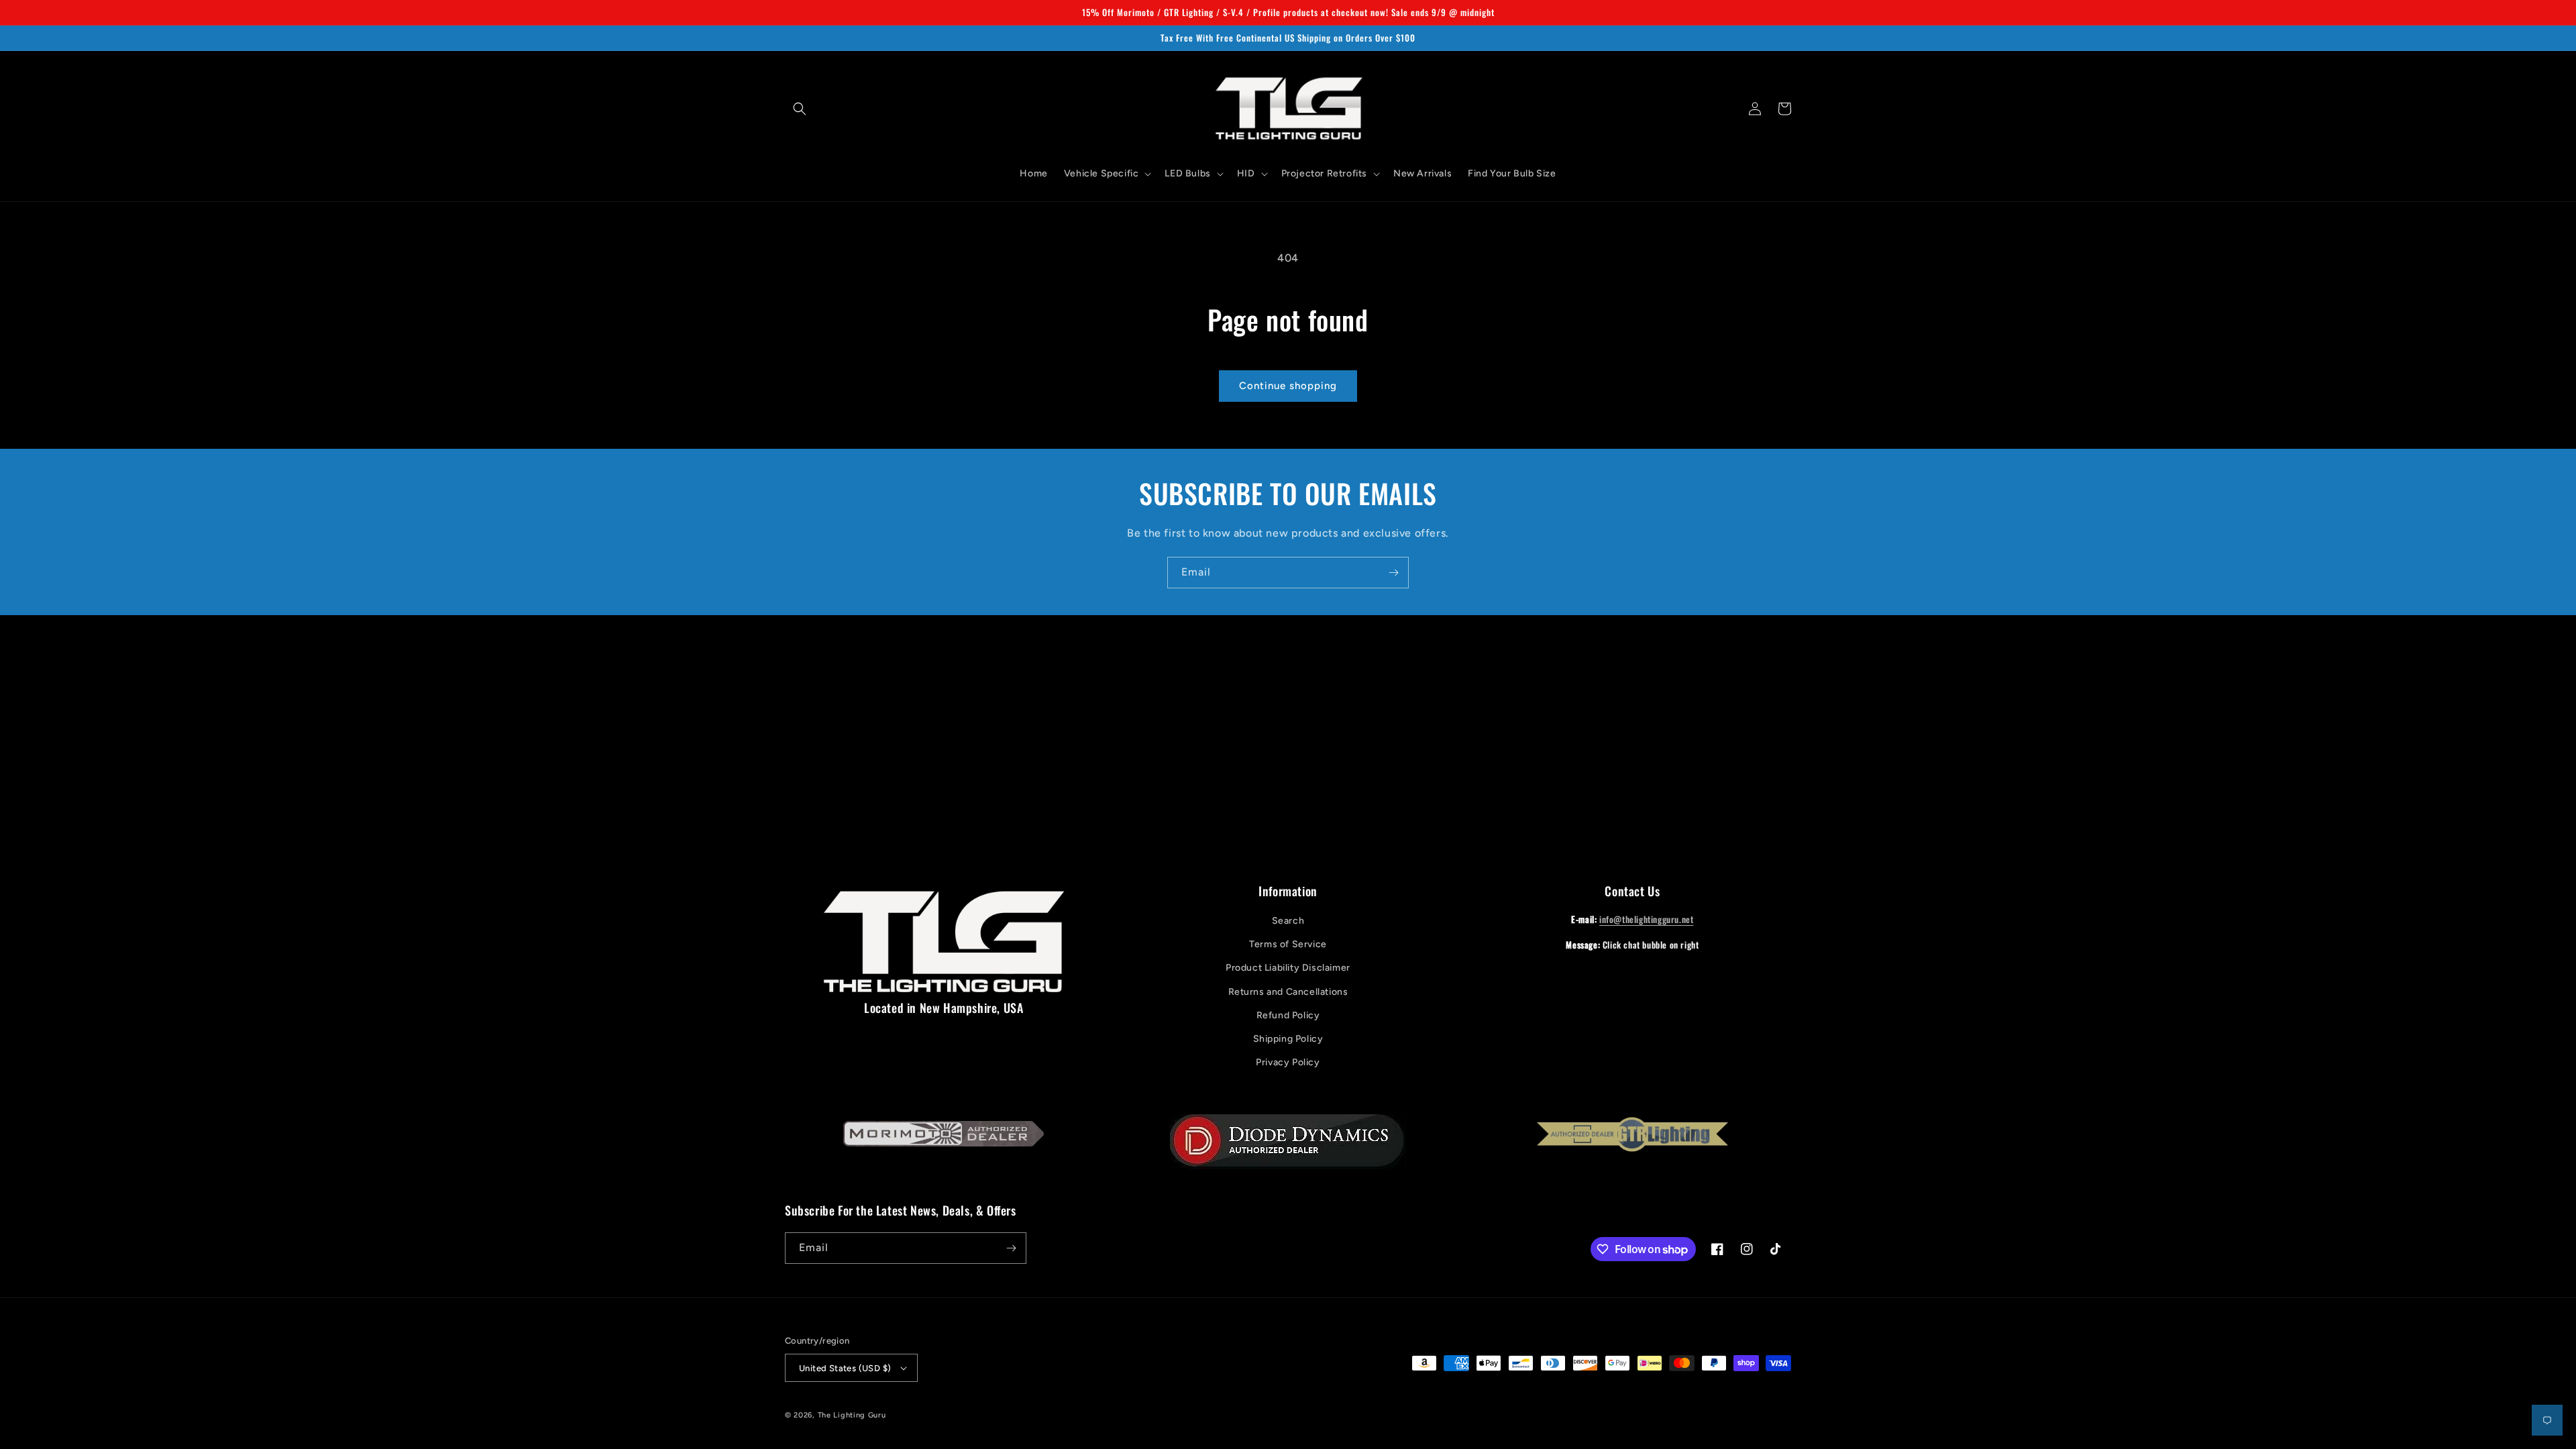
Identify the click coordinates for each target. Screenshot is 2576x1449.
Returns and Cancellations (1288, 992)
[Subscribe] (1393, 573)
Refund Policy (1288, 1015)
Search (1288, 921)
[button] (800, 109)
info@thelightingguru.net (1646, 919)
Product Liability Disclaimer (1288, 968)
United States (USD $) (845, 1368)
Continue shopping (1288, 386)
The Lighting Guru (852, 1415)
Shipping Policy (1288, 1039)
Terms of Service (1288, 944)
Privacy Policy (1288, 1062)
